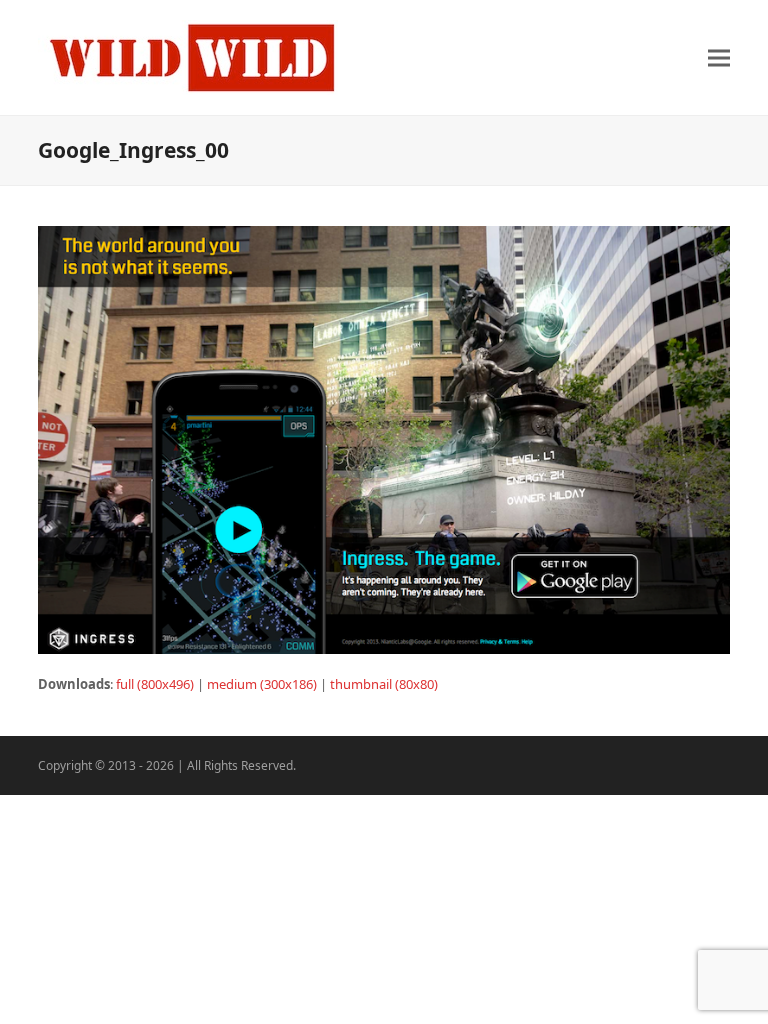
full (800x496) (155, 684)
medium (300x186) (262, 684)
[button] (719, 57)
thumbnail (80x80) (384, 684)
